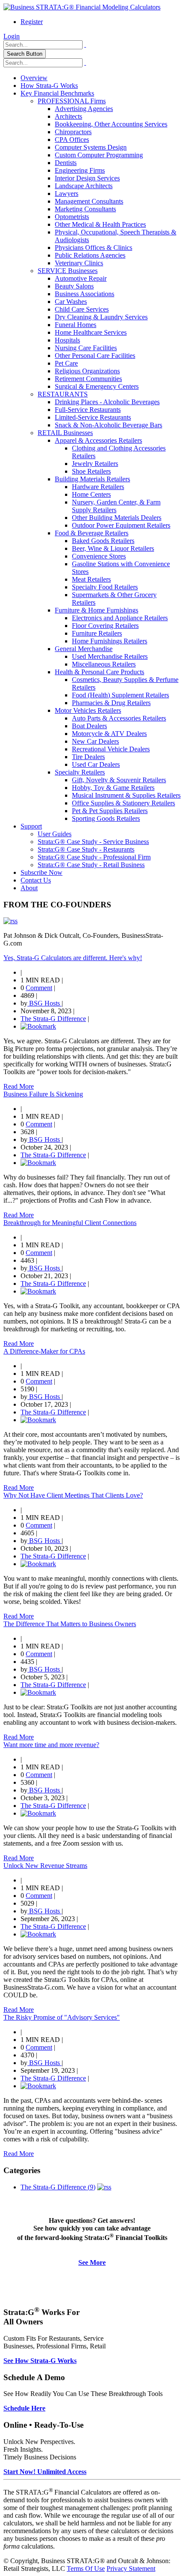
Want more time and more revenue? (51, 1745)
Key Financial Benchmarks (57, 93)
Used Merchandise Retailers (110, 656)
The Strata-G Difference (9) (58, 2187)
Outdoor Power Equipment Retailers (121, 525)
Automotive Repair (81, 278)
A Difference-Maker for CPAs (44, 1351)
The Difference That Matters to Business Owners (70, 1624)
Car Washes (71, 302)
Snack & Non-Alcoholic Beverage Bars (108, 425)
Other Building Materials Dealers (117, 518)
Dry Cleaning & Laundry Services (101, 317)
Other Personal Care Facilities (95, 356)
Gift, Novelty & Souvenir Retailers (119, 780)
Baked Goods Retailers (103, 541)
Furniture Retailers (97, 633)
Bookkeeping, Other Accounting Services (111, 124)
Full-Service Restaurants (88, 410)
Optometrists (72, 217)
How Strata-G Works (49, 86)
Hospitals (67, 340)
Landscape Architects (84, 186)
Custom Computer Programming (99, 155)
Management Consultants (89, 201)
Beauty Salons (74, 286)
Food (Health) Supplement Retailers (120, 695)
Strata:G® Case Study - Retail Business (91, 865)
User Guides (55, 834)
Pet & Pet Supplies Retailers (110, 811)
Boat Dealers (89, 726)
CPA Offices (72, 140)
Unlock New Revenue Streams (45, 1866)
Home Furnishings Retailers (110, 641)
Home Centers (91, 494)
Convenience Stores (99, 556)
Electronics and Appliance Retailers (120, 618)
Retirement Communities (88, 379)
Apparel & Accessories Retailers (98, 440)
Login (12, 36)
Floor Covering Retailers (105, 626)
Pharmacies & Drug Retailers (111, 703)
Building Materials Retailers (92, 479)
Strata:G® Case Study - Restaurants (86, 849)
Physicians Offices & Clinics (93, 248)
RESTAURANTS (63, 394)
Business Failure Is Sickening (43, 1094)
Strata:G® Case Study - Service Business (93, 842)
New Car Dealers (95, 741)
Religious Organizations (87, 371)
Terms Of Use (86, 2568)
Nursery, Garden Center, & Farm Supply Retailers (116, 506)
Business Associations (85, 294)
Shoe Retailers (91, 471)
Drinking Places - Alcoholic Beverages (107, 402)
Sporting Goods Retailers (106, 818)
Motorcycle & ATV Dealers (109, 734)
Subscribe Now (42, 872)
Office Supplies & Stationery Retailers (123, 803)
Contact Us (36, 880)
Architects (68, 116)
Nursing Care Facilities (86, 348)
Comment (39, 988)
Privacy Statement (131, 2568)
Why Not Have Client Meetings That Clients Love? (73, 1495)
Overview (34, 78)
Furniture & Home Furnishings (96, 610)
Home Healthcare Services (91, 332)
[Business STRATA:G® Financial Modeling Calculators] (82, 7)
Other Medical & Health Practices (100, 224)
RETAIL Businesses (65, 433)
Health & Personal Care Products (99, 672)
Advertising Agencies (84, 109)
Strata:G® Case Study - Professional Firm (94, 857)
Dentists (66, 163)
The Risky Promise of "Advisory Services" (62, 2017)
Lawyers (67, 194)
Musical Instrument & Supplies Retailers (126, 795)
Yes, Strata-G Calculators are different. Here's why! (73, 958)
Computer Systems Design (91, 147)
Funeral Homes (76, 325)
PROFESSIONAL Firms (72, 101)
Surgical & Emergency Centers (97, 386)
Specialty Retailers (80, 772)
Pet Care (66, 363)
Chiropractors (73, 132)
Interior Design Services (87, 178)
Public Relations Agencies (90, 255)
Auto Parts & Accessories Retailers (119, 718)
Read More (19, 1086)
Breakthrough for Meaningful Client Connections (70, 1223)
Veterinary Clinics (79, 263)
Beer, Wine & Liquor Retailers (113, 548)
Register (32, 22)
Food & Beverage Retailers (92, 533)
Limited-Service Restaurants (93, 417)
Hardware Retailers (98, 487)
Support (31, 826)
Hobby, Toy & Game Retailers (113, 788)
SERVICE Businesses (68, 271)
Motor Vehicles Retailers (88, 710)
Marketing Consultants (85, 209)
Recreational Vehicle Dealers (111, 749)
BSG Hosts (45, 1003)
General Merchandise (84, 649)
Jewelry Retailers (95, 464)
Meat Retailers (91, 579)
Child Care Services (82, 309)
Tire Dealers (88, 757)
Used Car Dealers (96, 764)
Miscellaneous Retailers (104, 664)
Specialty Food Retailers (105, 587)
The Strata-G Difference (53, 1019)
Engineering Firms (80, 170)
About (29, 888)
